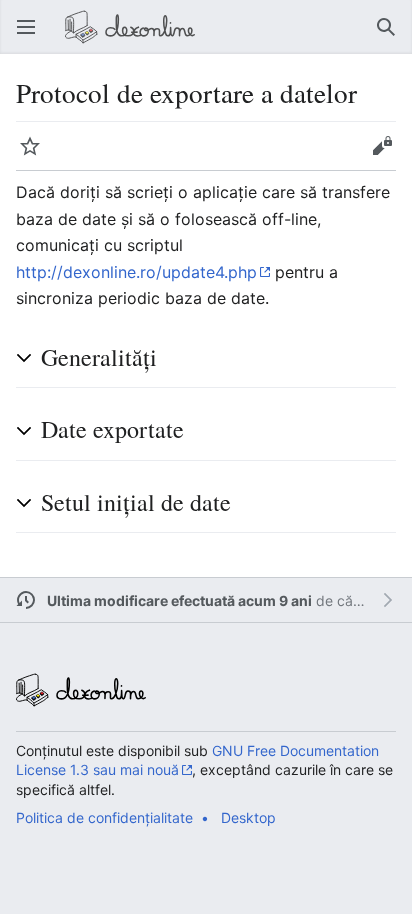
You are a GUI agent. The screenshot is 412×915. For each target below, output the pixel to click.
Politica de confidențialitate (104, 817)
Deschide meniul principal (32, 37)
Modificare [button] (388, 156)
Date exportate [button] (112, 429)
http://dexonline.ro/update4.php (136, 272)
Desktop (248, 817)
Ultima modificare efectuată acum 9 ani (179, 600)
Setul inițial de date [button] (136, 502)
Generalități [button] (99, 357)
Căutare (392, 37)
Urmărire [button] (36, 156)
